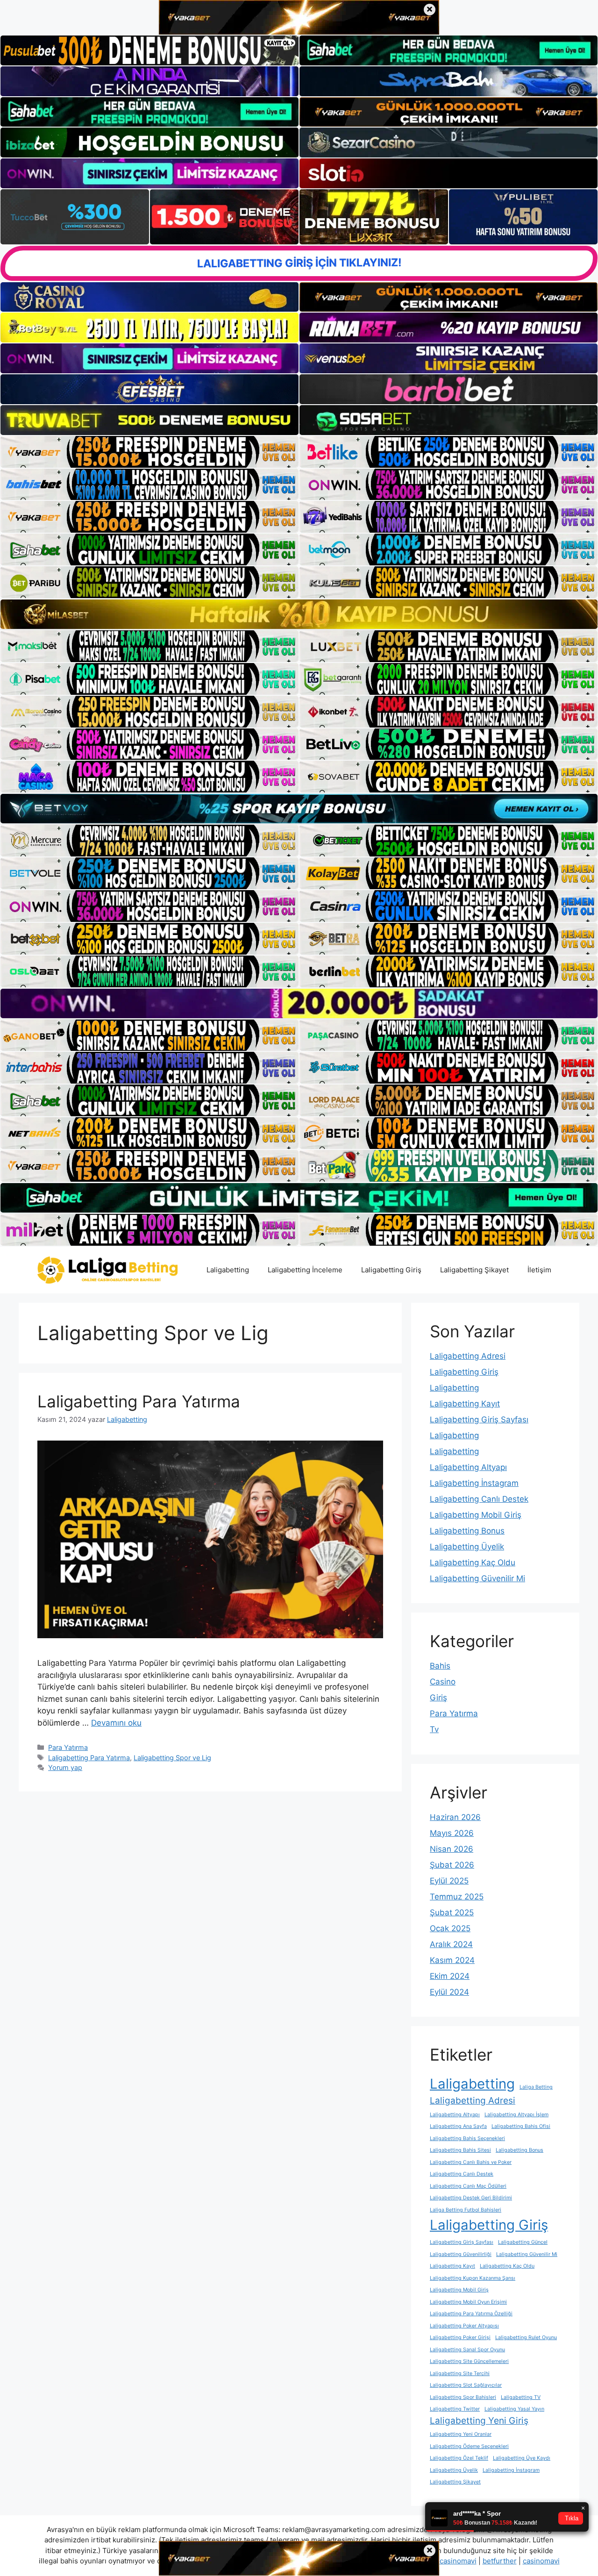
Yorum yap (65, 1767)
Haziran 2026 (455, 1817)
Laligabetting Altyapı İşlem (516, 2115)
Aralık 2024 (451, 1944)
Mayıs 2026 (452, 1833)
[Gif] (299, 614)
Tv (434, 1729)
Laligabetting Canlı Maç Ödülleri (468, 2186)
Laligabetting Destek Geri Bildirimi (471, 2198)
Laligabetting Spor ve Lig (172, 1758)
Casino (443, 1682)
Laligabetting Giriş (391, 1270)
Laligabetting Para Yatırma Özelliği (471, 2314)
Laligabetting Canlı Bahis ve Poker (471, 2162)
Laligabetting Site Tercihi (460, 2373)
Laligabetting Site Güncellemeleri (469, 2361)
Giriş (438, 1698)
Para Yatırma (68, 1747)
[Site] (149, 452)
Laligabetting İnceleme (305, 1270)
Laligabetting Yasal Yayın (514, 2409)
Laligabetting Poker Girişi (460, 2337)
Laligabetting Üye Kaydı (522, 2458)
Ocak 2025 (450, 1928)
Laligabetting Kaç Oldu (473, 1563)
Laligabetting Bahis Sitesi (460, 2150)
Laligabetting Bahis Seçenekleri (467, 2138)
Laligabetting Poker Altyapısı (464, 2326)
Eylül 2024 (449, 1992)
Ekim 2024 (450, 1976)
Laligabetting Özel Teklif (459, 2458)
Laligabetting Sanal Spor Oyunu (467, 2350)
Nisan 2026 (452, 1849)
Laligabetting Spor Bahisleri (463, 2397)
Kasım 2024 (452, 1960)
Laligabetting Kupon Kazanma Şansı (473, 2278)
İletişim (539, 1270)
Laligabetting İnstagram (474, 1483)
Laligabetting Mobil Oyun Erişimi (468, 2302)
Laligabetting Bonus (467, 1531)
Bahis (440, 1666)
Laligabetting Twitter (455, 2409)
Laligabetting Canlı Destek (479, 1499)
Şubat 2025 (452, 1912)
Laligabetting (228, 1270)
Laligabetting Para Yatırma (139, 1401)
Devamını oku (116, 1723)
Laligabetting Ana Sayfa (458, 2126)
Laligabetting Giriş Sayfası (479, 1420)
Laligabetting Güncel (523, 2242)
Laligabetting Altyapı (468, 1467)
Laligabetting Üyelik (467, 1547)
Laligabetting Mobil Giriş (476, 1515)
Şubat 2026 (452, 1865)
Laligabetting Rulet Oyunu (526, 2337)
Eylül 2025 (449, 1881)
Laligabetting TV (521, 2397)
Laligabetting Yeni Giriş (479, 2421)
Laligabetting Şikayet (474, 1270)
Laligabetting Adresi (468, 1356)
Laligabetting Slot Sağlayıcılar (466, 2385)
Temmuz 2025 (457, 1897)
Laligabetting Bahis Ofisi (521, 2126)
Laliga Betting (536, 2087)
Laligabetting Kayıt (465, 1404)
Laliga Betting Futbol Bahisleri (466, 2210)
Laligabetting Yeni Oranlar (461, 2434)
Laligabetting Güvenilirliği (461, 2254)
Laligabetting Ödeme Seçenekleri (469, 2446)
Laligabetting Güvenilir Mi (477, 1578)
